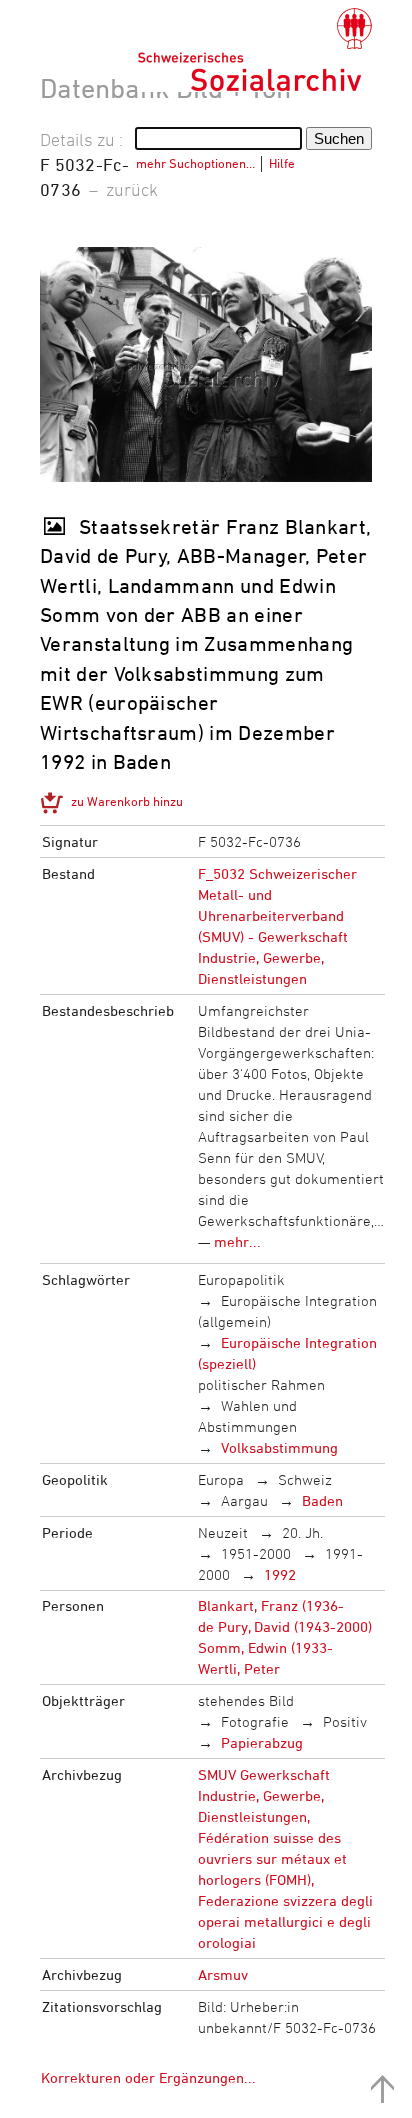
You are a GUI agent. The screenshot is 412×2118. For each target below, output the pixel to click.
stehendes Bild (246, 1700)
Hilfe (282, 163)
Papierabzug (262, 1742)
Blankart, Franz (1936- (271, 1605)
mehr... (237, 1241)
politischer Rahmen (261, 1384)
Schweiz (305, 1479)
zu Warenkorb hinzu (127, 801)
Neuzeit (223, 1532)
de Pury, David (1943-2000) (285, 1626)
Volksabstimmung (279, 1447)
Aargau (244, 1500)
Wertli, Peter (239, 1668)
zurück (132, 189)
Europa (221, 1479)
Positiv (345, 1721)
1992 (280, 1574)
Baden (322, 1500)
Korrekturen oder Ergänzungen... (148, 2077)
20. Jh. (302, 1532)
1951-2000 (256, 1553)
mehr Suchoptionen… (195, 163)
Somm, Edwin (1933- (265, 1647)
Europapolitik (241, 1279)
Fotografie (255, 1721)
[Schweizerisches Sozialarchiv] (254, 50)
